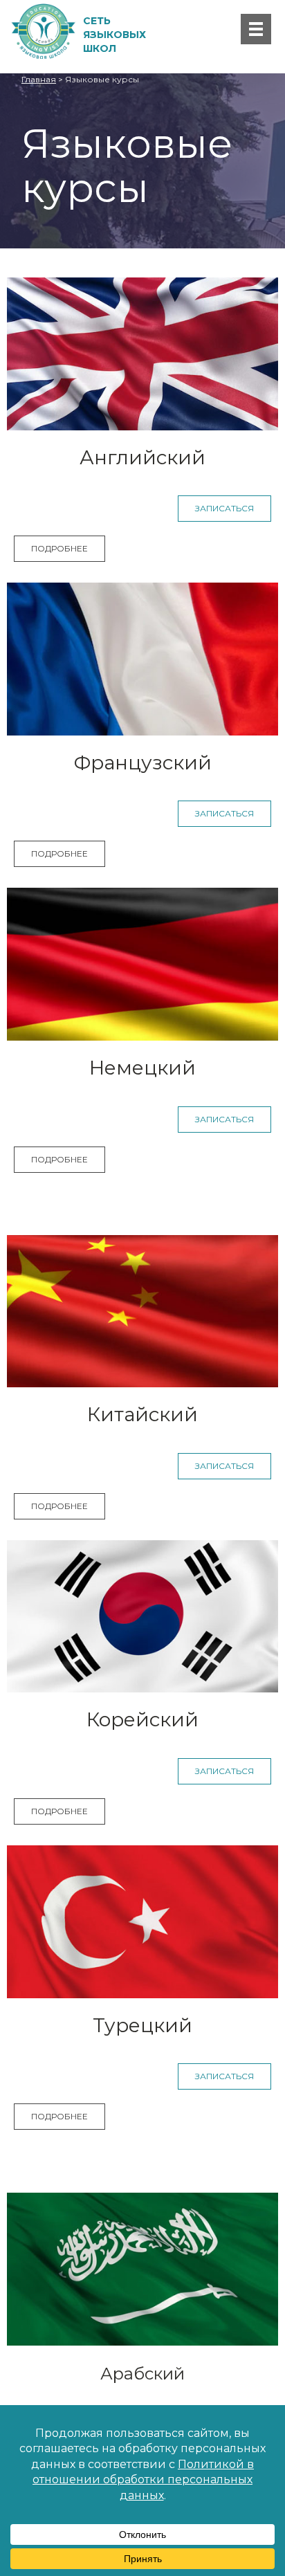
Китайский (142, 1414)
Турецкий (142, 2025)
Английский (142, 457)
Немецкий (142, 1068)
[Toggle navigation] (256, 29)
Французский (143, 762)
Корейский (142, 1719)
